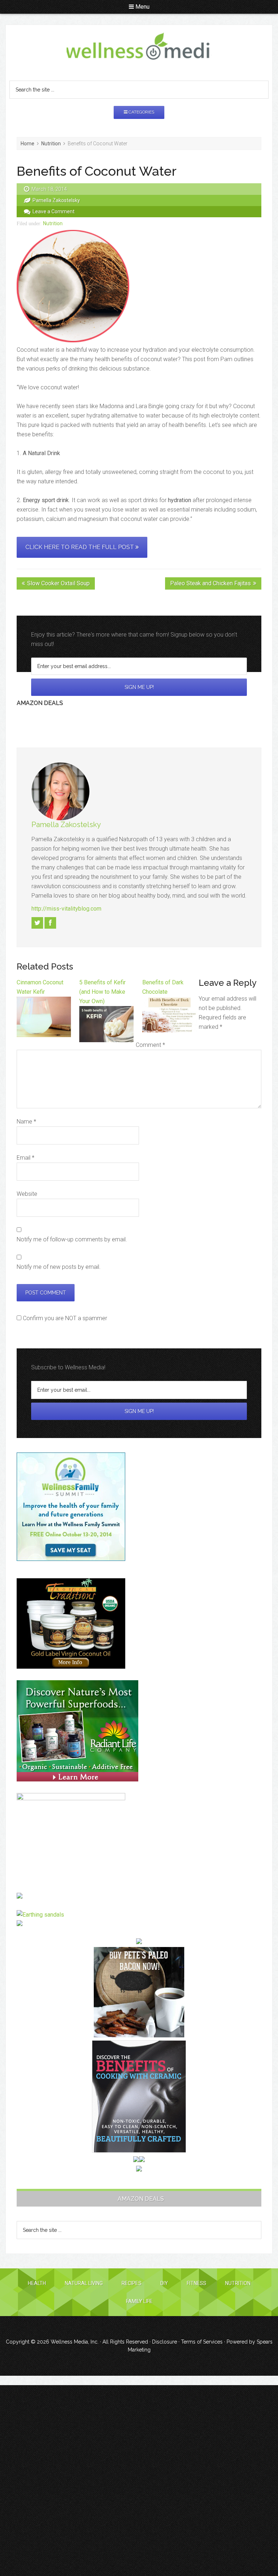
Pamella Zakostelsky (66, 825)
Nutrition (53, 223)
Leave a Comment (54, 211)
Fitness (197, 2283)
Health (37, 2283)
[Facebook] (50, 923)
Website (27, 1194)
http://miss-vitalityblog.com (66, 909)
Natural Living (84, 2283)
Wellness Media (139, 47)
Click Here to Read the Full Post (80, 547)
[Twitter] (37, 923)
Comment (150, 1045)
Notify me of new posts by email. (59, 1267)
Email (26, 1158)
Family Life (139, 2301)
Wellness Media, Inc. (75, 2342)
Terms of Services (202, 2342)
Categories (141, 112)
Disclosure (165, 2342)
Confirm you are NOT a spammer (64, 1318)
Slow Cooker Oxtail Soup (58, 583)
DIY (164, 2283)
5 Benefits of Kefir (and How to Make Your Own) (102, 992)
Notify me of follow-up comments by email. (72, 1239)
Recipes (132, 2283)
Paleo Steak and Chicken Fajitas (210, 583)
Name (26, 1122)
